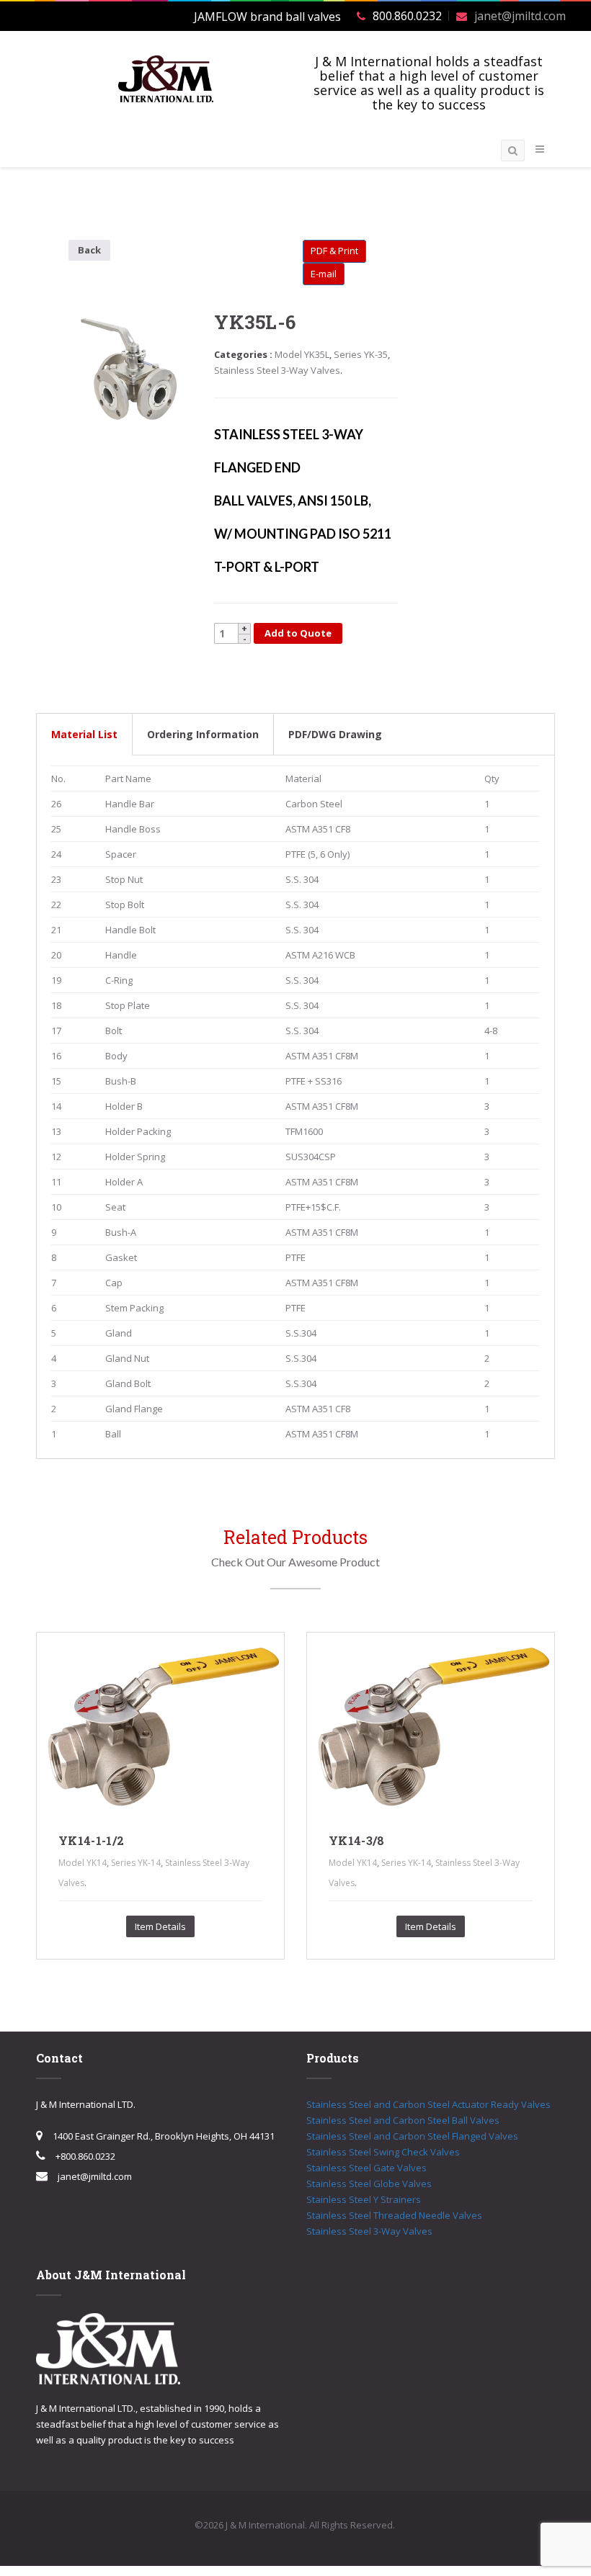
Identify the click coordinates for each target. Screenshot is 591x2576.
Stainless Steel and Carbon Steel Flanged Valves (412, 2136)
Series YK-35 (361, 354)
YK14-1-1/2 (91, 1840)
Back (89, 250)
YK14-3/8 (357, 1840)
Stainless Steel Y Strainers (364, 2199)
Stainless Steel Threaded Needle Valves (394, 2215)
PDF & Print (334, 251)
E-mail (324, 274)
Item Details (160, 1926)
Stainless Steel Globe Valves (369, 2184)
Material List (84, 734)
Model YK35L (302, 354)
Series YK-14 (136, 1863)
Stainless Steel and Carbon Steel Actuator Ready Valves (428, 2104)
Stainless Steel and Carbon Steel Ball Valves (403, 2120)
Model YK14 (83, 1863)
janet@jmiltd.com (520, 16)
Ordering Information (203, 734)
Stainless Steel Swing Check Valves (383, 2152)
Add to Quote (298, 633)
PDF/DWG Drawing (335, 734)
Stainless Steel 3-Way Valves (277, 370)
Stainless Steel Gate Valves (366, 2168)
